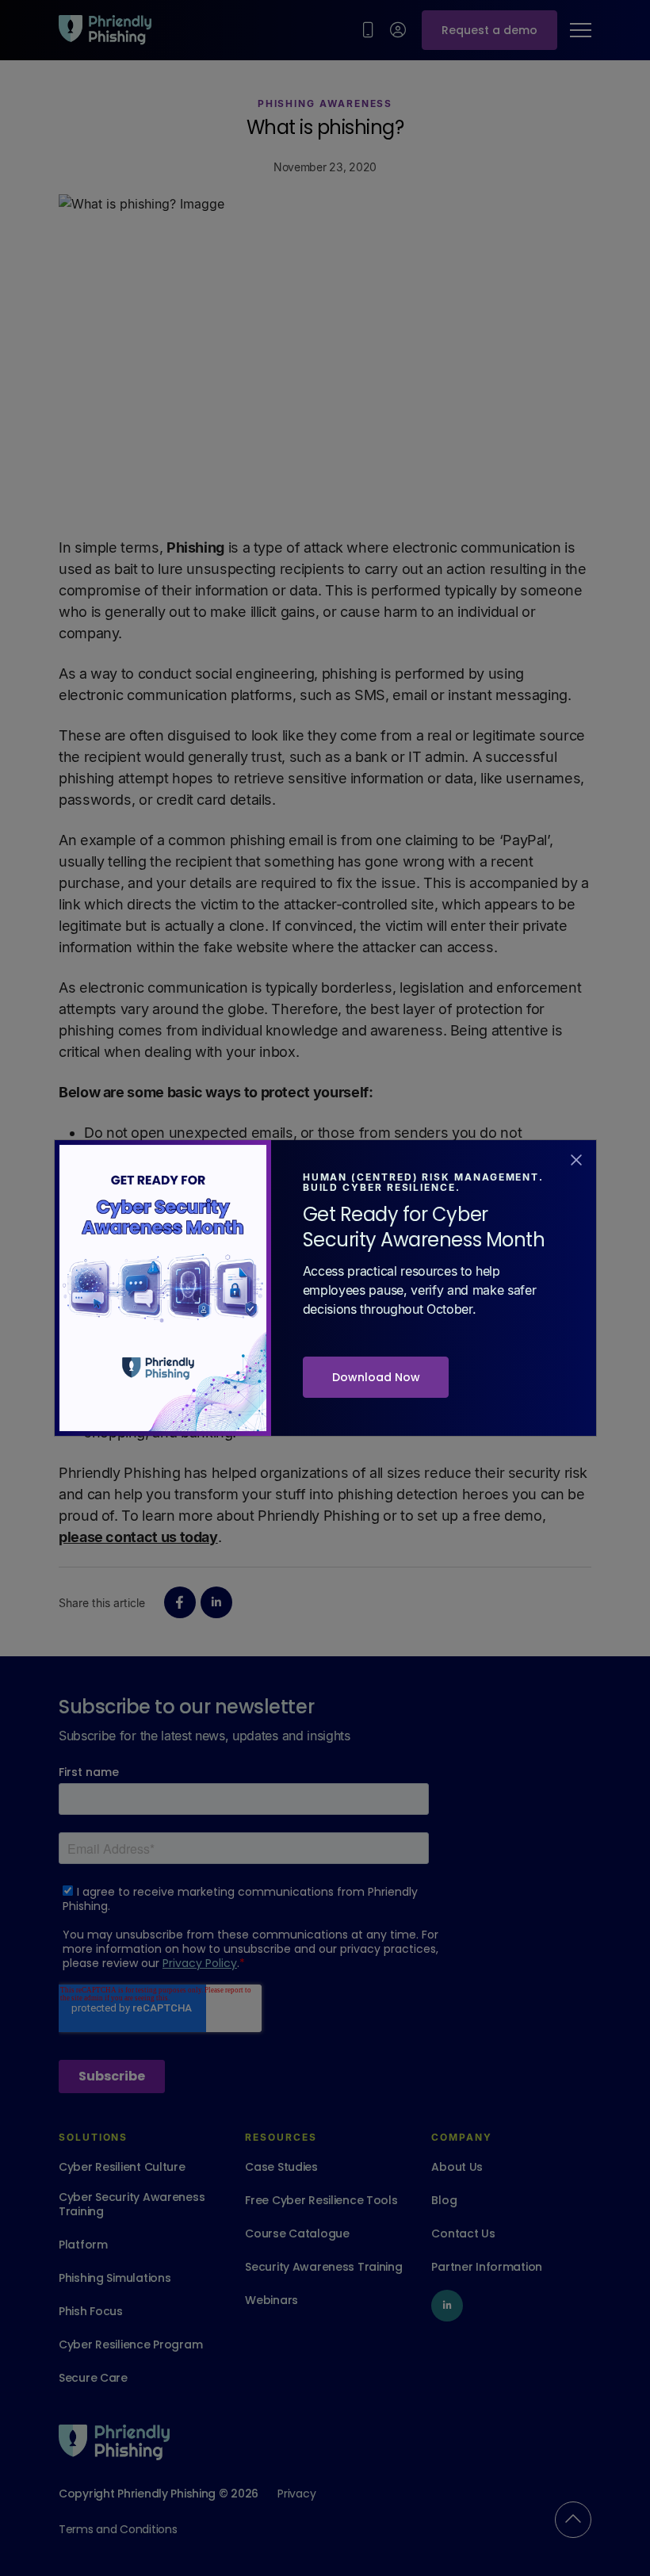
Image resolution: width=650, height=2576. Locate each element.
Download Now (376, 1377)
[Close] (576, 1158)
